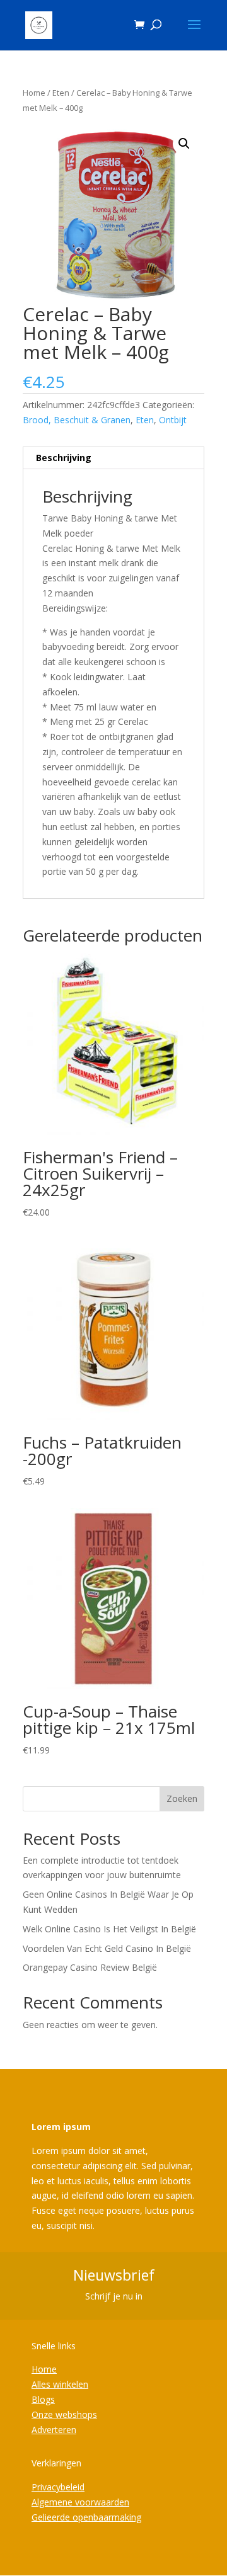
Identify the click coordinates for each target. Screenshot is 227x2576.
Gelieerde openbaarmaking (86, 2517)
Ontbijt (173, 420)
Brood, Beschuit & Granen (77, 420)
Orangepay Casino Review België (90, 1967)
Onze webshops (64, 2414)
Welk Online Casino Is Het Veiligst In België (109, 1929)
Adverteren (54, 2430)
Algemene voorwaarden (80, 2502)
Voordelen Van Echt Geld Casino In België (107, 1948)
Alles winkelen (60, 2384)
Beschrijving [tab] (64, 458)
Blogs (43, 2399)
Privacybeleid (58, 2487)
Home (34, 93)
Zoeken (182, 1798)
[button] (184, 144)
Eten (61, 93)
